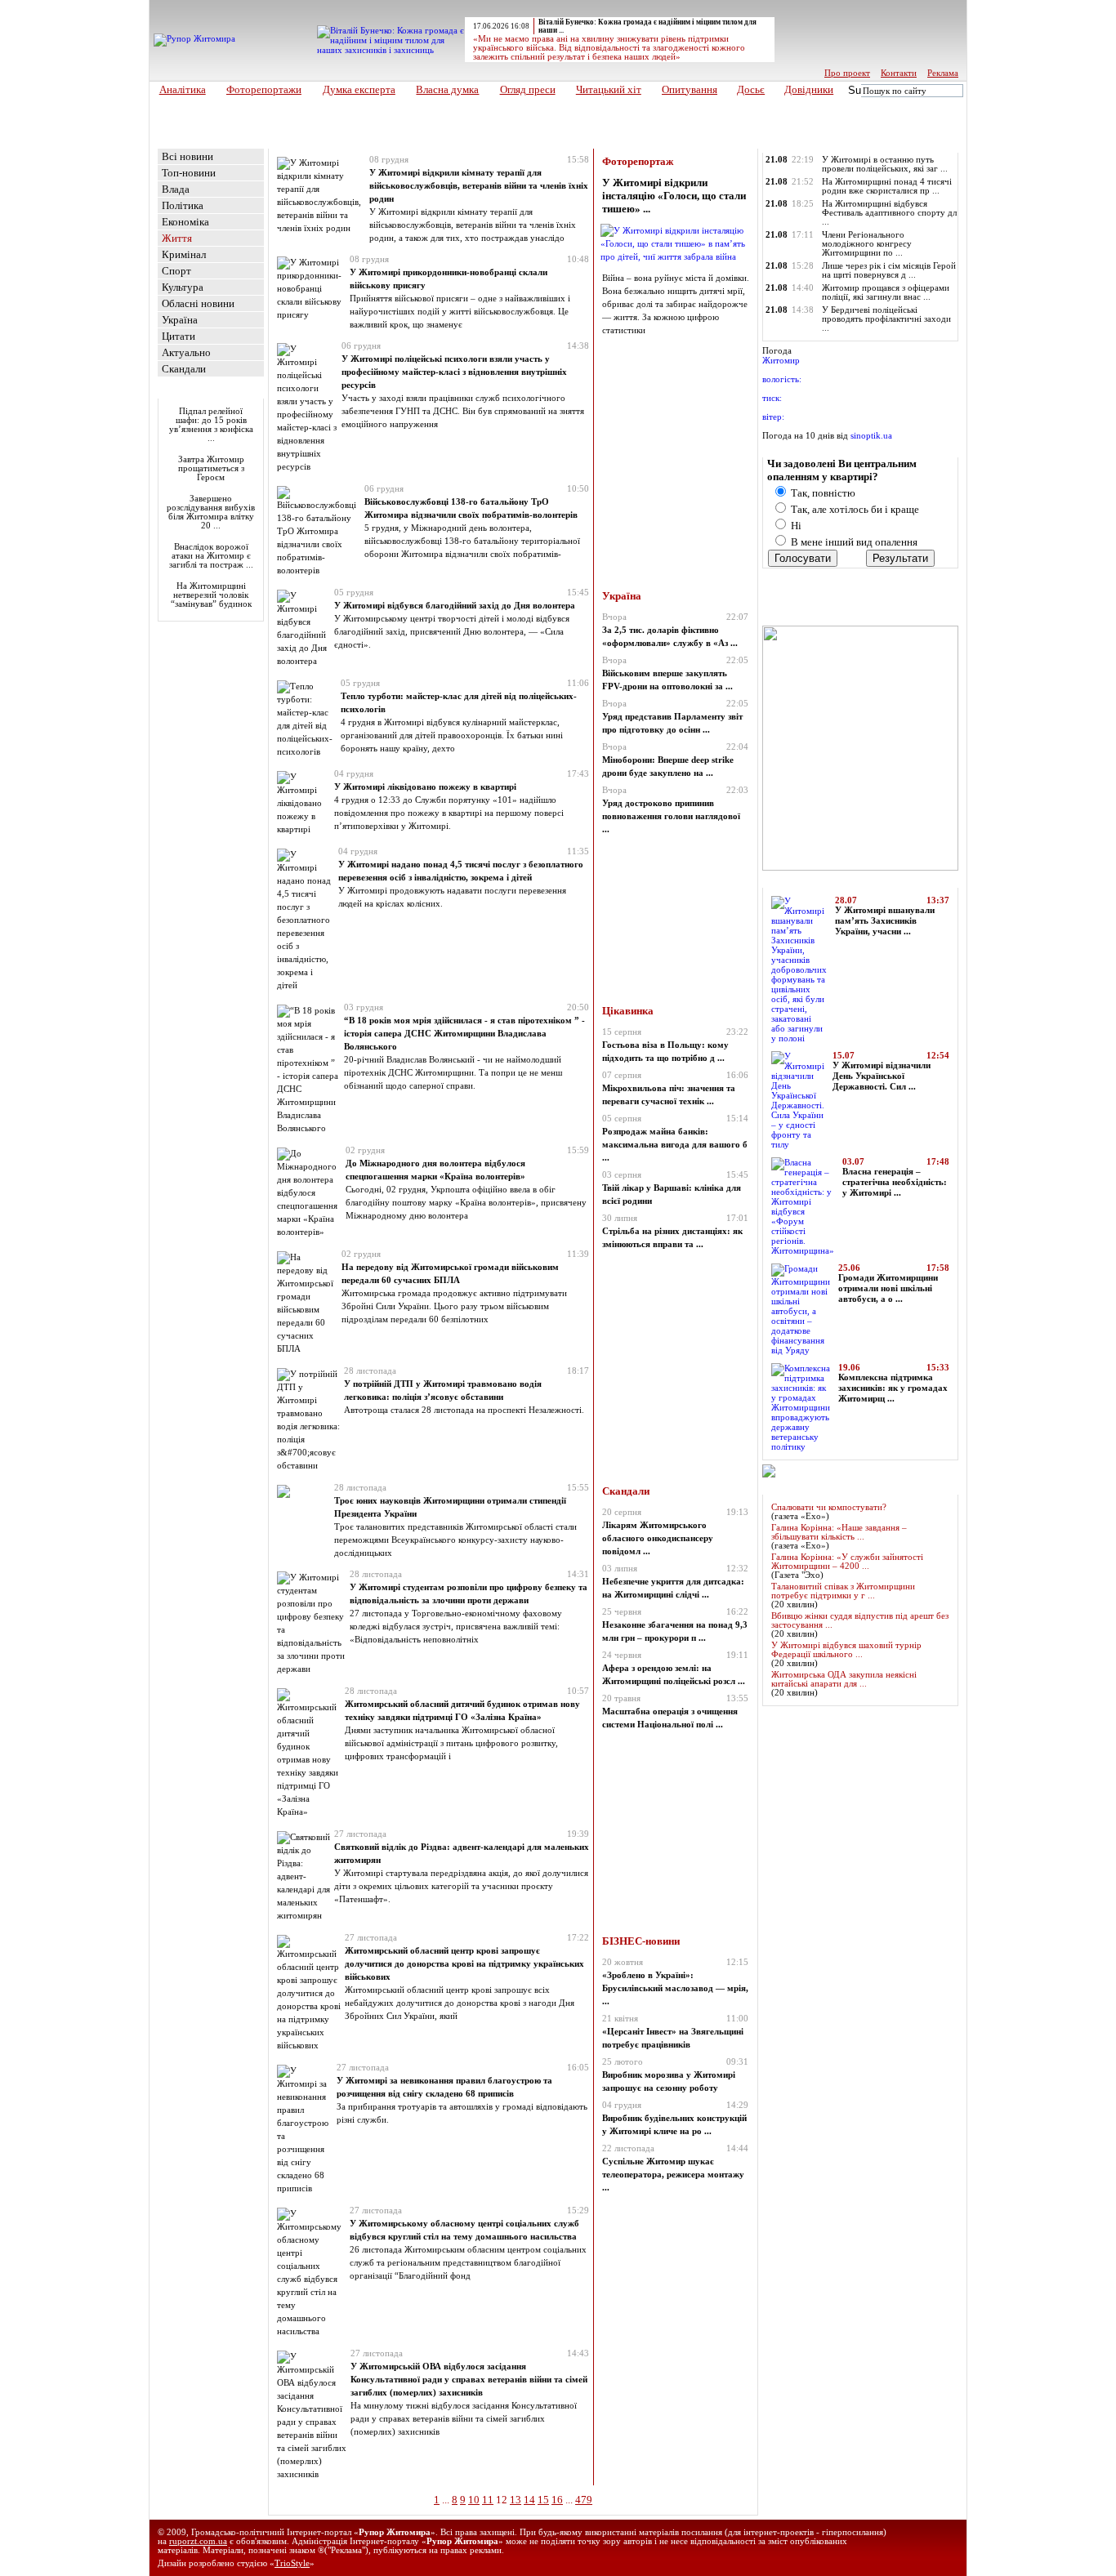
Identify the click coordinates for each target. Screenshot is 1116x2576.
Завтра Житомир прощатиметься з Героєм (211, 468)
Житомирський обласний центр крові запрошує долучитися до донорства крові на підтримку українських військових (464, 1963)
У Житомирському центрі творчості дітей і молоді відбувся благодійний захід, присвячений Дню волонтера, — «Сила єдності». (452, 631)
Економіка (185, 222)
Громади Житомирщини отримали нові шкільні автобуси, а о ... (888, 1288)
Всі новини (187, 156)
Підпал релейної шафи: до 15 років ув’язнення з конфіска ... (211, 425)
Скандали (184, 369)
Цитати (179, 336)
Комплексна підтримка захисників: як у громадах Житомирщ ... (893, 1388)
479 (584, 2500)
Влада (176, 189)
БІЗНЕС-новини (641, 1941)
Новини (291, 142)
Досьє (751, 89)
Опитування (690, 89)
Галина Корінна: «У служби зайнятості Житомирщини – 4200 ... (847, 1562)
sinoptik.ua (871, 435)
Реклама (943, 73)
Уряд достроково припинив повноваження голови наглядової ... (671, 816)
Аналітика (183, 89)
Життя (336, 142)
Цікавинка (628, 1011)
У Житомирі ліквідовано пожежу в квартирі (425, 787)
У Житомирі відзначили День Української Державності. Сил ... (882, 1076)
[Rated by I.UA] (931, 2553)
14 (529, 2500)
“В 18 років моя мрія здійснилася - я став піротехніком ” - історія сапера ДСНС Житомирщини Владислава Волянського (464, 1033)
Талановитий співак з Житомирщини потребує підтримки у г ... (843, 1591)
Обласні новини (198, 303)
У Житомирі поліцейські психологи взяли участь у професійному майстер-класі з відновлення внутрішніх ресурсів (454, 372)
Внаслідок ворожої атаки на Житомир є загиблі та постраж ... (211, 556)
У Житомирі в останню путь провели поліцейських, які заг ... (885, 164)
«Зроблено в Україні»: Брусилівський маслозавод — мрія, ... (675, 1988)
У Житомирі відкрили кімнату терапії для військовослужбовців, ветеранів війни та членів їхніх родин (479, 185)
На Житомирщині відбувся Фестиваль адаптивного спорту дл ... (889, 213)
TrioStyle (292, 2563)
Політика (183, 205)
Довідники (809, 89)
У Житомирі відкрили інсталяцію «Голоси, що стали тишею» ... (674, 196)
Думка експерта (359, 89)
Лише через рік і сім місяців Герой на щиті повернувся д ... (889, 270)
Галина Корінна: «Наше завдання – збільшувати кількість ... (839, 1532)
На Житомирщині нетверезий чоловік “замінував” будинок (211, 595)
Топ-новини (189, 173)
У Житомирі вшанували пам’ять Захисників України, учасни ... (885, 921)
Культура (183, 287)
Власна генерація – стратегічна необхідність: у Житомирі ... (895, 1182)
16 (557, 2500)
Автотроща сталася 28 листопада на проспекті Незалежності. (464, 1410)
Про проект (847, 73)
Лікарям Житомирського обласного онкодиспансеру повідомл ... (658, 1538)
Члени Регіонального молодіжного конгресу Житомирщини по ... (867, 244)
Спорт (176, 271)
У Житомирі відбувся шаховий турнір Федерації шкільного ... (846, 1650)
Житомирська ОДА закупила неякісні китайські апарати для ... (844, 1679)
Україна (180, 320)
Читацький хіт (609, 89)
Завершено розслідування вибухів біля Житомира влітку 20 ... (211, 512)
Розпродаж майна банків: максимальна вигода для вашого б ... (675, 1145)
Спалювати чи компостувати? (829, 1507)
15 (543, 2500)
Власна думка (447, 89)
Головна (181, 142)
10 (474, 2500)
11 (488, 2500)
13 (516, 2500)
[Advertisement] (207, 728)
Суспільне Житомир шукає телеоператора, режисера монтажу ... (673, 2175)
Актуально (186, 352)
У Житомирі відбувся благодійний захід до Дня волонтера (455, 605)
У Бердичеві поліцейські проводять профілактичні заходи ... (886, 319)
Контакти (899, 73)
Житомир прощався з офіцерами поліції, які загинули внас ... (886, 292)
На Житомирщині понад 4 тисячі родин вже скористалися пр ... (887, 186)
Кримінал (184, 254)
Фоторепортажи (264, 89)
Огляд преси (528, 89)
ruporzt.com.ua (198, 2541)
